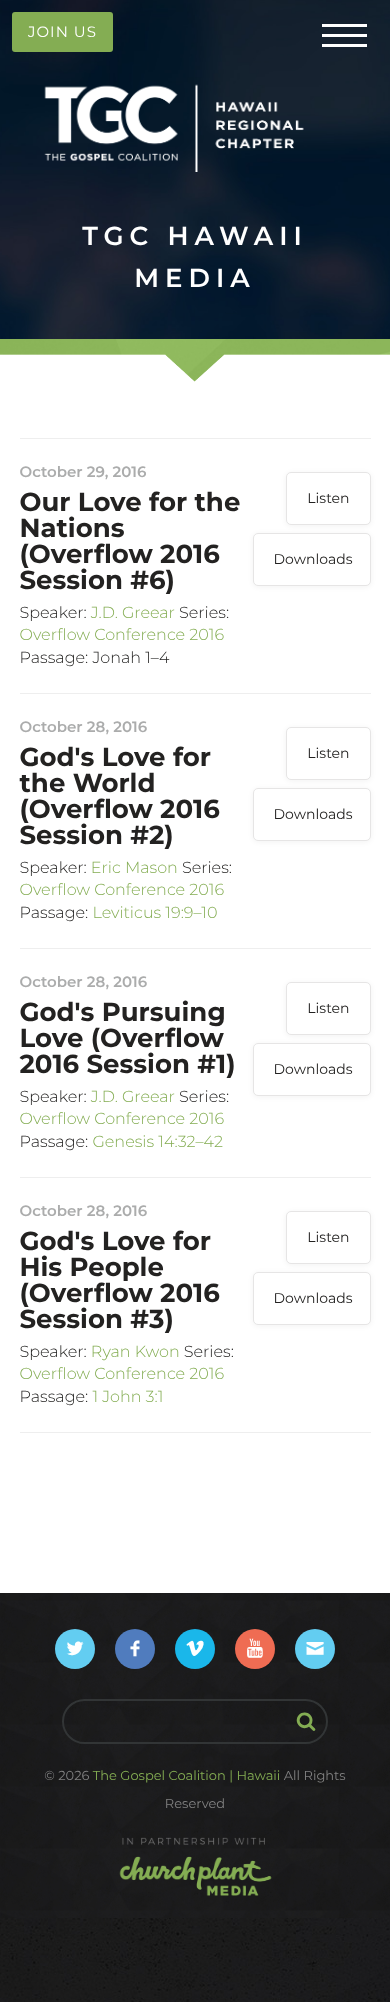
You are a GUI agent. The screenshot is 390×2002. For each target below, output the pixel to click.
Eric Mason (134, 868)
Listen (328, 498)
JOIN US (62, 31)
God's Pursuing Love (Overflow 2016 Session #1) (128, 1038)
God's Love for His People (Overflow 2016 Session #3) (120, 1280)
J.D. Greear (133, 613)
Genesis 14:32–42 (157, 1142)
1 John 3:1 (127, 1397)
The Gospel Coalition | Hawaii (187, 1776)
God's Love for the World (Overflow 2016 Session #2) (120, 796)
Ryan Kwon (135, 1352)
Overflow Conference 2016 (122, 635)
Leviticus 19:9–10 (154, 913)
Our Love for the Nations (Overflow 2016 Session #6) (130, 541)
